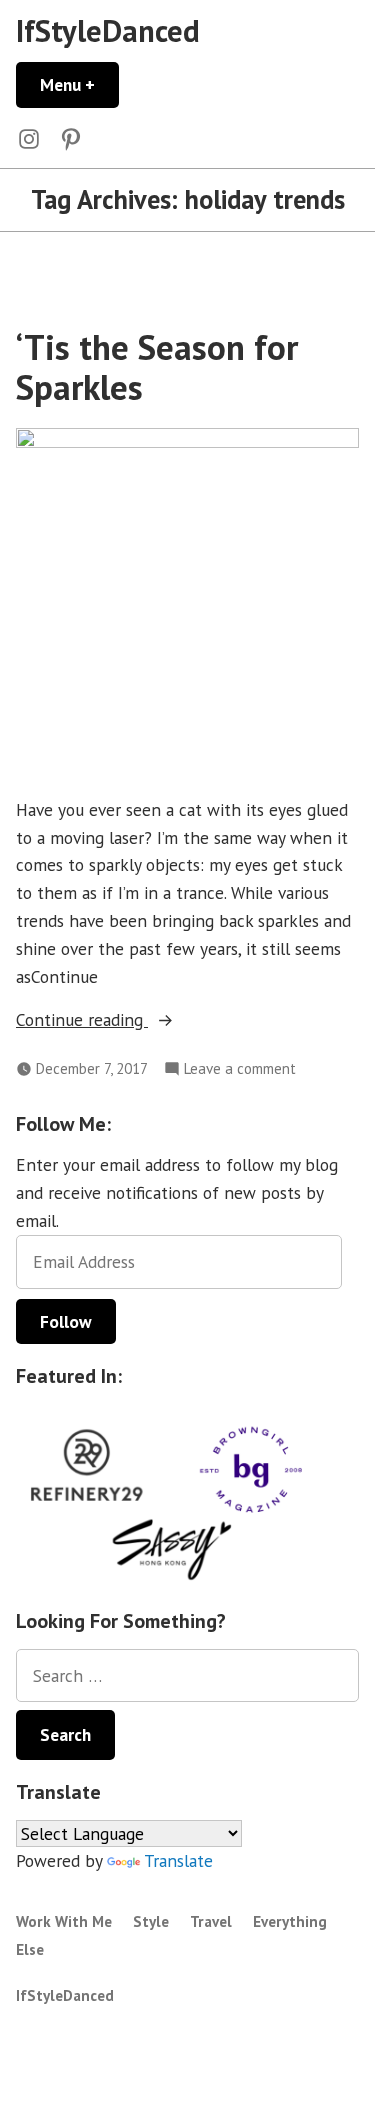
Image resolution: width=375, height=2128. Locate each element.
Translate (178, 1860)
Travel (211, 1921)
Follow (66, 1321)
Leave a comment (240, 1069)
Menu (79, 84)
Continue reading (116, 1020)
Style (151, 1921)
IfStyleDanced (108, 30)
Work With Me (64, 1921)
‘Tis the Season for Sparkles (157, 366)
